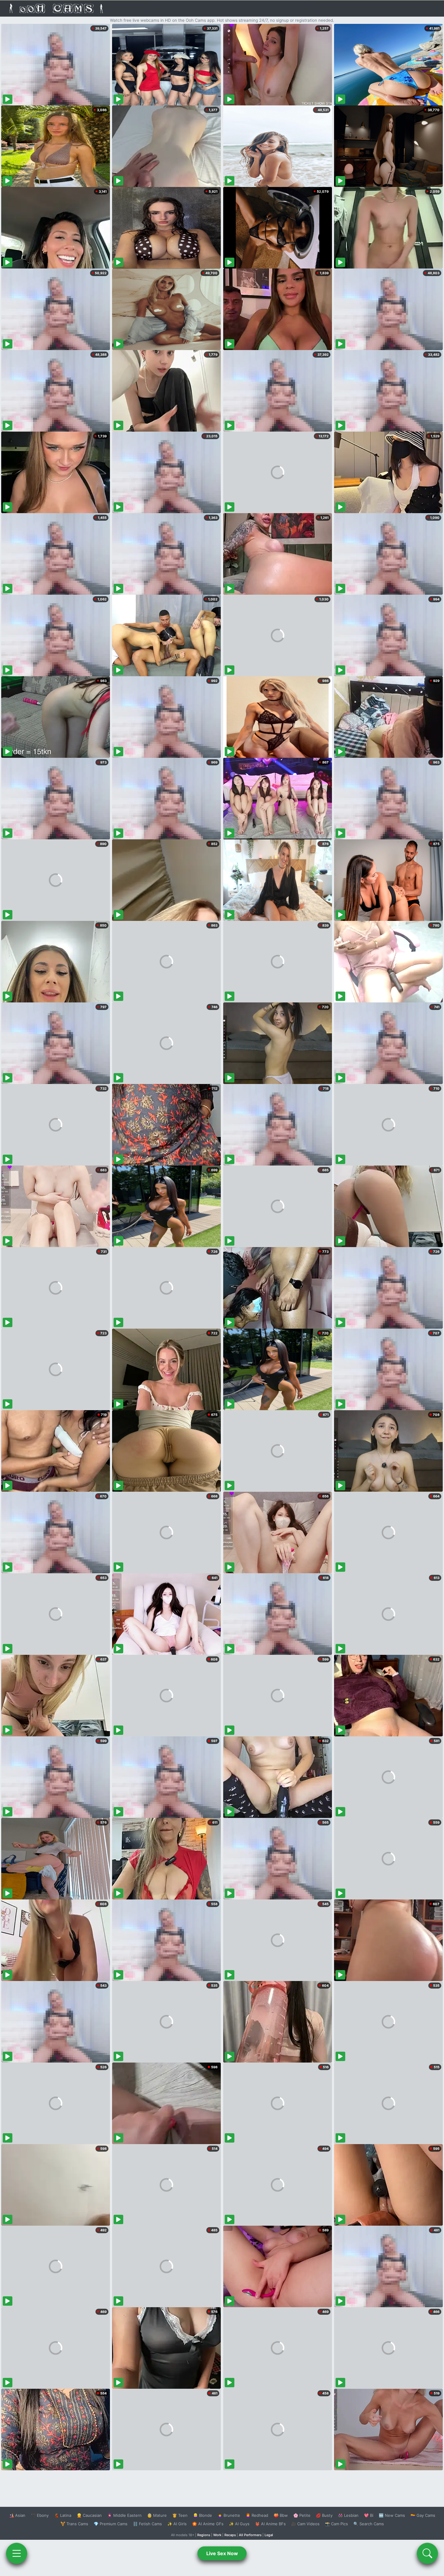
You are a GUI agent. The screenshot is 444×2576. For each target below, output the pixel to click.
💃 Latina (63, 2515)
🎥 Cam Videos (305, 2524)
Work (217, 2535)
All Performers (250, 2535)
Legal (269, 2535)
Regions (204, 2535)
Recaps (230, 2535)
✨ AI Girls (177, 2524)
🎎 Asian (17, 2515)
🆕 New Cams (392, 2515)
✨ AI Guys (239, 2524)
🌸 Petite (302, 2515)
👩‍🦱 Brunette (229, 2515)
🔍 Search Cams (369, 2524)
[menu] (17, 2553)
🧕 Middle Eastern (124, 2515)
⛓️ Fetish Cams (147, 2524)
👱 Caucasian (89, 2515)
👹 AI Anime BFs (270, 2524)
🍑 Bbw (281, 2515)
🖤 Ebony (40, 2515)
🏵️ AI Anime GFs (208, 2524)
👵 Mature (157, 2515)
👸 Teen (180, 2515)
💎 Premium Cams (111, 2524)
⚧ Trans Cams (74, 2524)
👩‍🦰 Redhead (257, 2515)
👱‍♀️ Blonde (203, 2515)
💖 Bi (369, 2515)
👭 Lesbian (348, 2515)
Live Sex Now (222, 2553)
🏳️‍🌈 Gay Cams (423, 2515)
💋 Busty (324, 2515)
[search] (427, 2553)
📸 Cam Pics (336, 2524)
